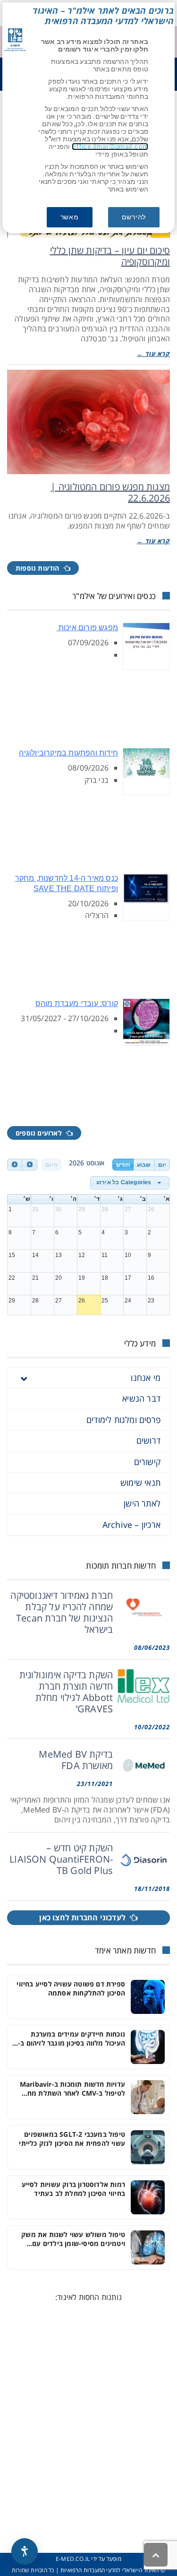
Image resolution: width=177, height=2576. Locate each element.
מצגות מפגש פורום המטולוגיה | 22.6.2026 (110, 492)
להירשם (134, 217)
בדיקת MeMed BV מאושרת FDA (76, 1760)
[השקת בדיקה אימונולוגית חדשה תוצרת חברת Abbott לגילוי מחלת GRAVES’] (144, 1686)
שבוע (144, 1165)
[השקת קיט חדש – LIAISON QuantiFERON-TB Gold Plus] (144, 1859)
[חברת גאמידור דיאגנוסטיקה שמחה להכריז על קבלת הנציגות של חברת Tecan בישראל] (144, 1607)
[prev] (15, 1165)
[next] (29, 1165)
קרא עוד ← (153, 354)
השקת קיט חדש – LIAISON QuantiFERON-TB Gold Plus (61, 1859)
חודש (123, 1165)
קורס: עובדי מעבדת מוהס (77, 1003)
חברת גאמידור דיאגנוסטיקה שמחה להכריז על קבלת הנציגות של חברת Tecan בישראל (62, 1612)
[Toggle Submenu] (24, 1378)
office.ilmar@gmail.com (110, 147)
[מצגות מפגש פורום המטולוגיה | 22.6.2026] (88, 422)
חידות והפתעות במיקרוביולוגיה (68, 753)
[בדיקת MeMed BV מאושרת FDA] (144, 1765)
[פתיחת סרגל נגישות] (25, 2551)
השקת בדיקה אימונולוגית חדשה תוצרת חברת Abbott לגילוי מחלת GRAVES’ (66, 1692)
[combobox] (130, 1183)
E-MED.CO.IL (73, 2559)
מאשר (70, 217)
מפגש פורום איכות (87, 628)
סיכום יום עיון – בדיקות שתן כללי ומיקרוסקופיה (110, 256)
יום (162, 1165)
